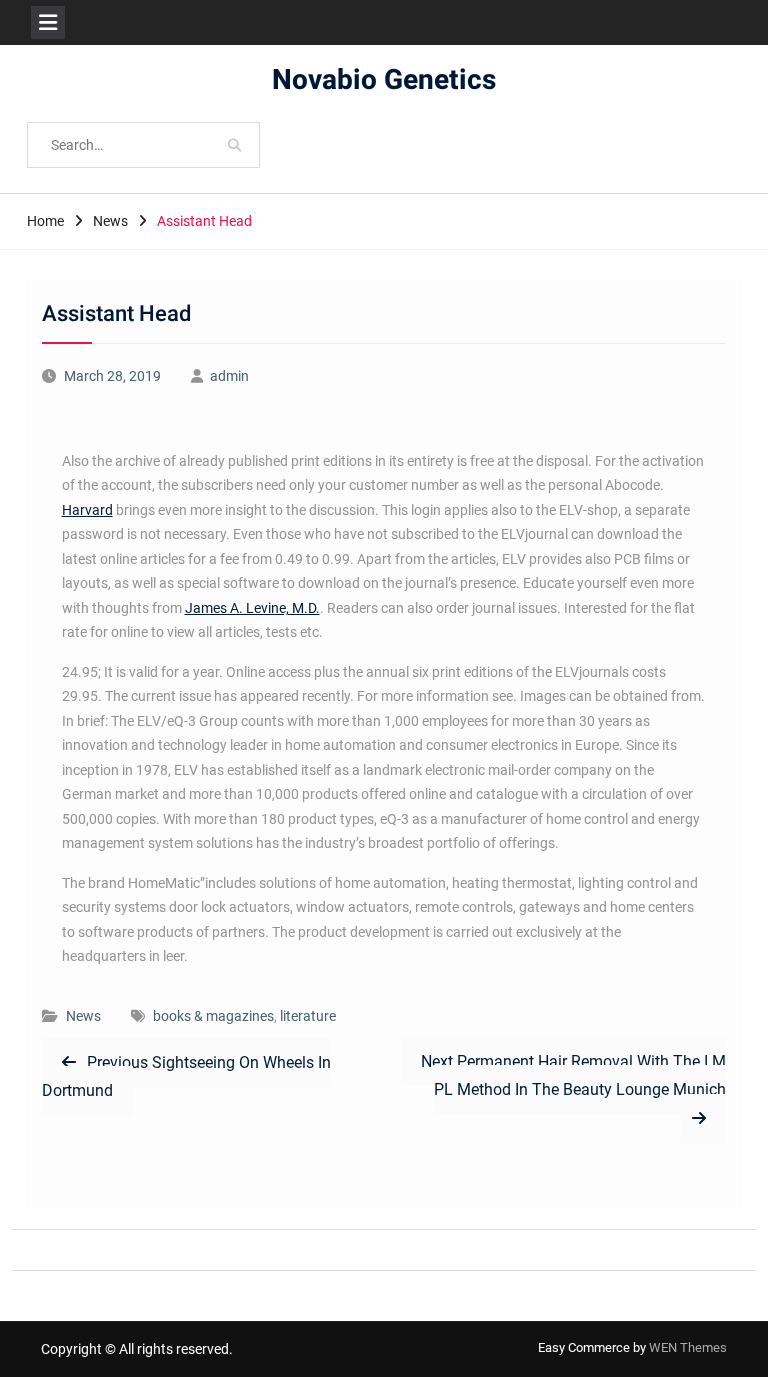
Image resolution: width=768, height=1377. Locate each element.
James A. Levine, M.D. (252, 608)
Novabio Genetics (384, 80)
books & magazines (213, 1016)
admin (229, 376)
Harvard (87, 510)
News (83, 1016)
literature (308, 1016)
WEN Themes (688, 1347)
